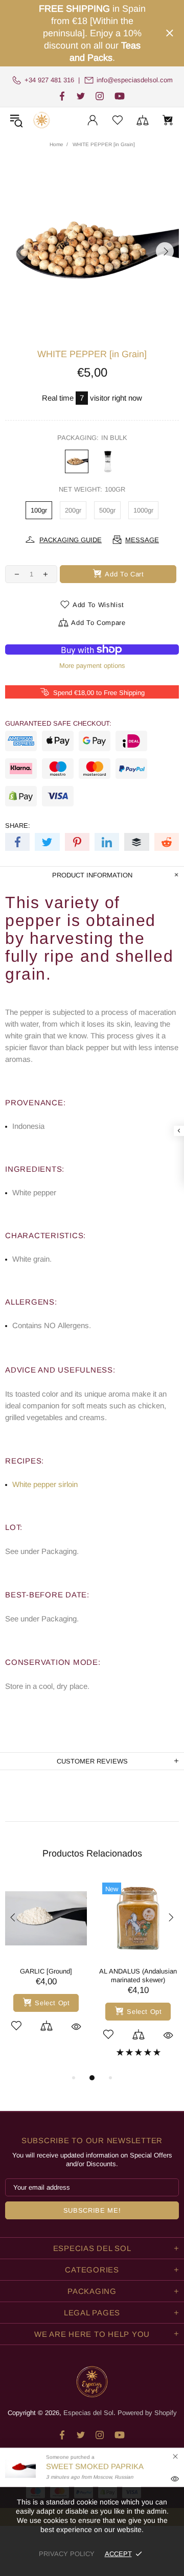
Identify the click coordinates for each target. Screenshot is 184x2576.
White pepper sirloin (45, 1484)
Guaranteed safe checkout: (58, 723)
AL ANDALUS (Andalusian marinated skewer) (138, 1976)
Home (56, 144)
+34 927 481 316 (49, 80)
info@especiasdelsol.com (135, 80)
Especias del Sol (41, 120)
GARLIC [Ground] (46, 1971)
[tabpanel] (46, 1966)
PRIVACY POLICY (67, 2554)
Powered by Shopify (147, 2413)
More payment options (92, 666)
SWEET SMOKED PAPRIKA (95, 2466)
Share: (18, 826)
